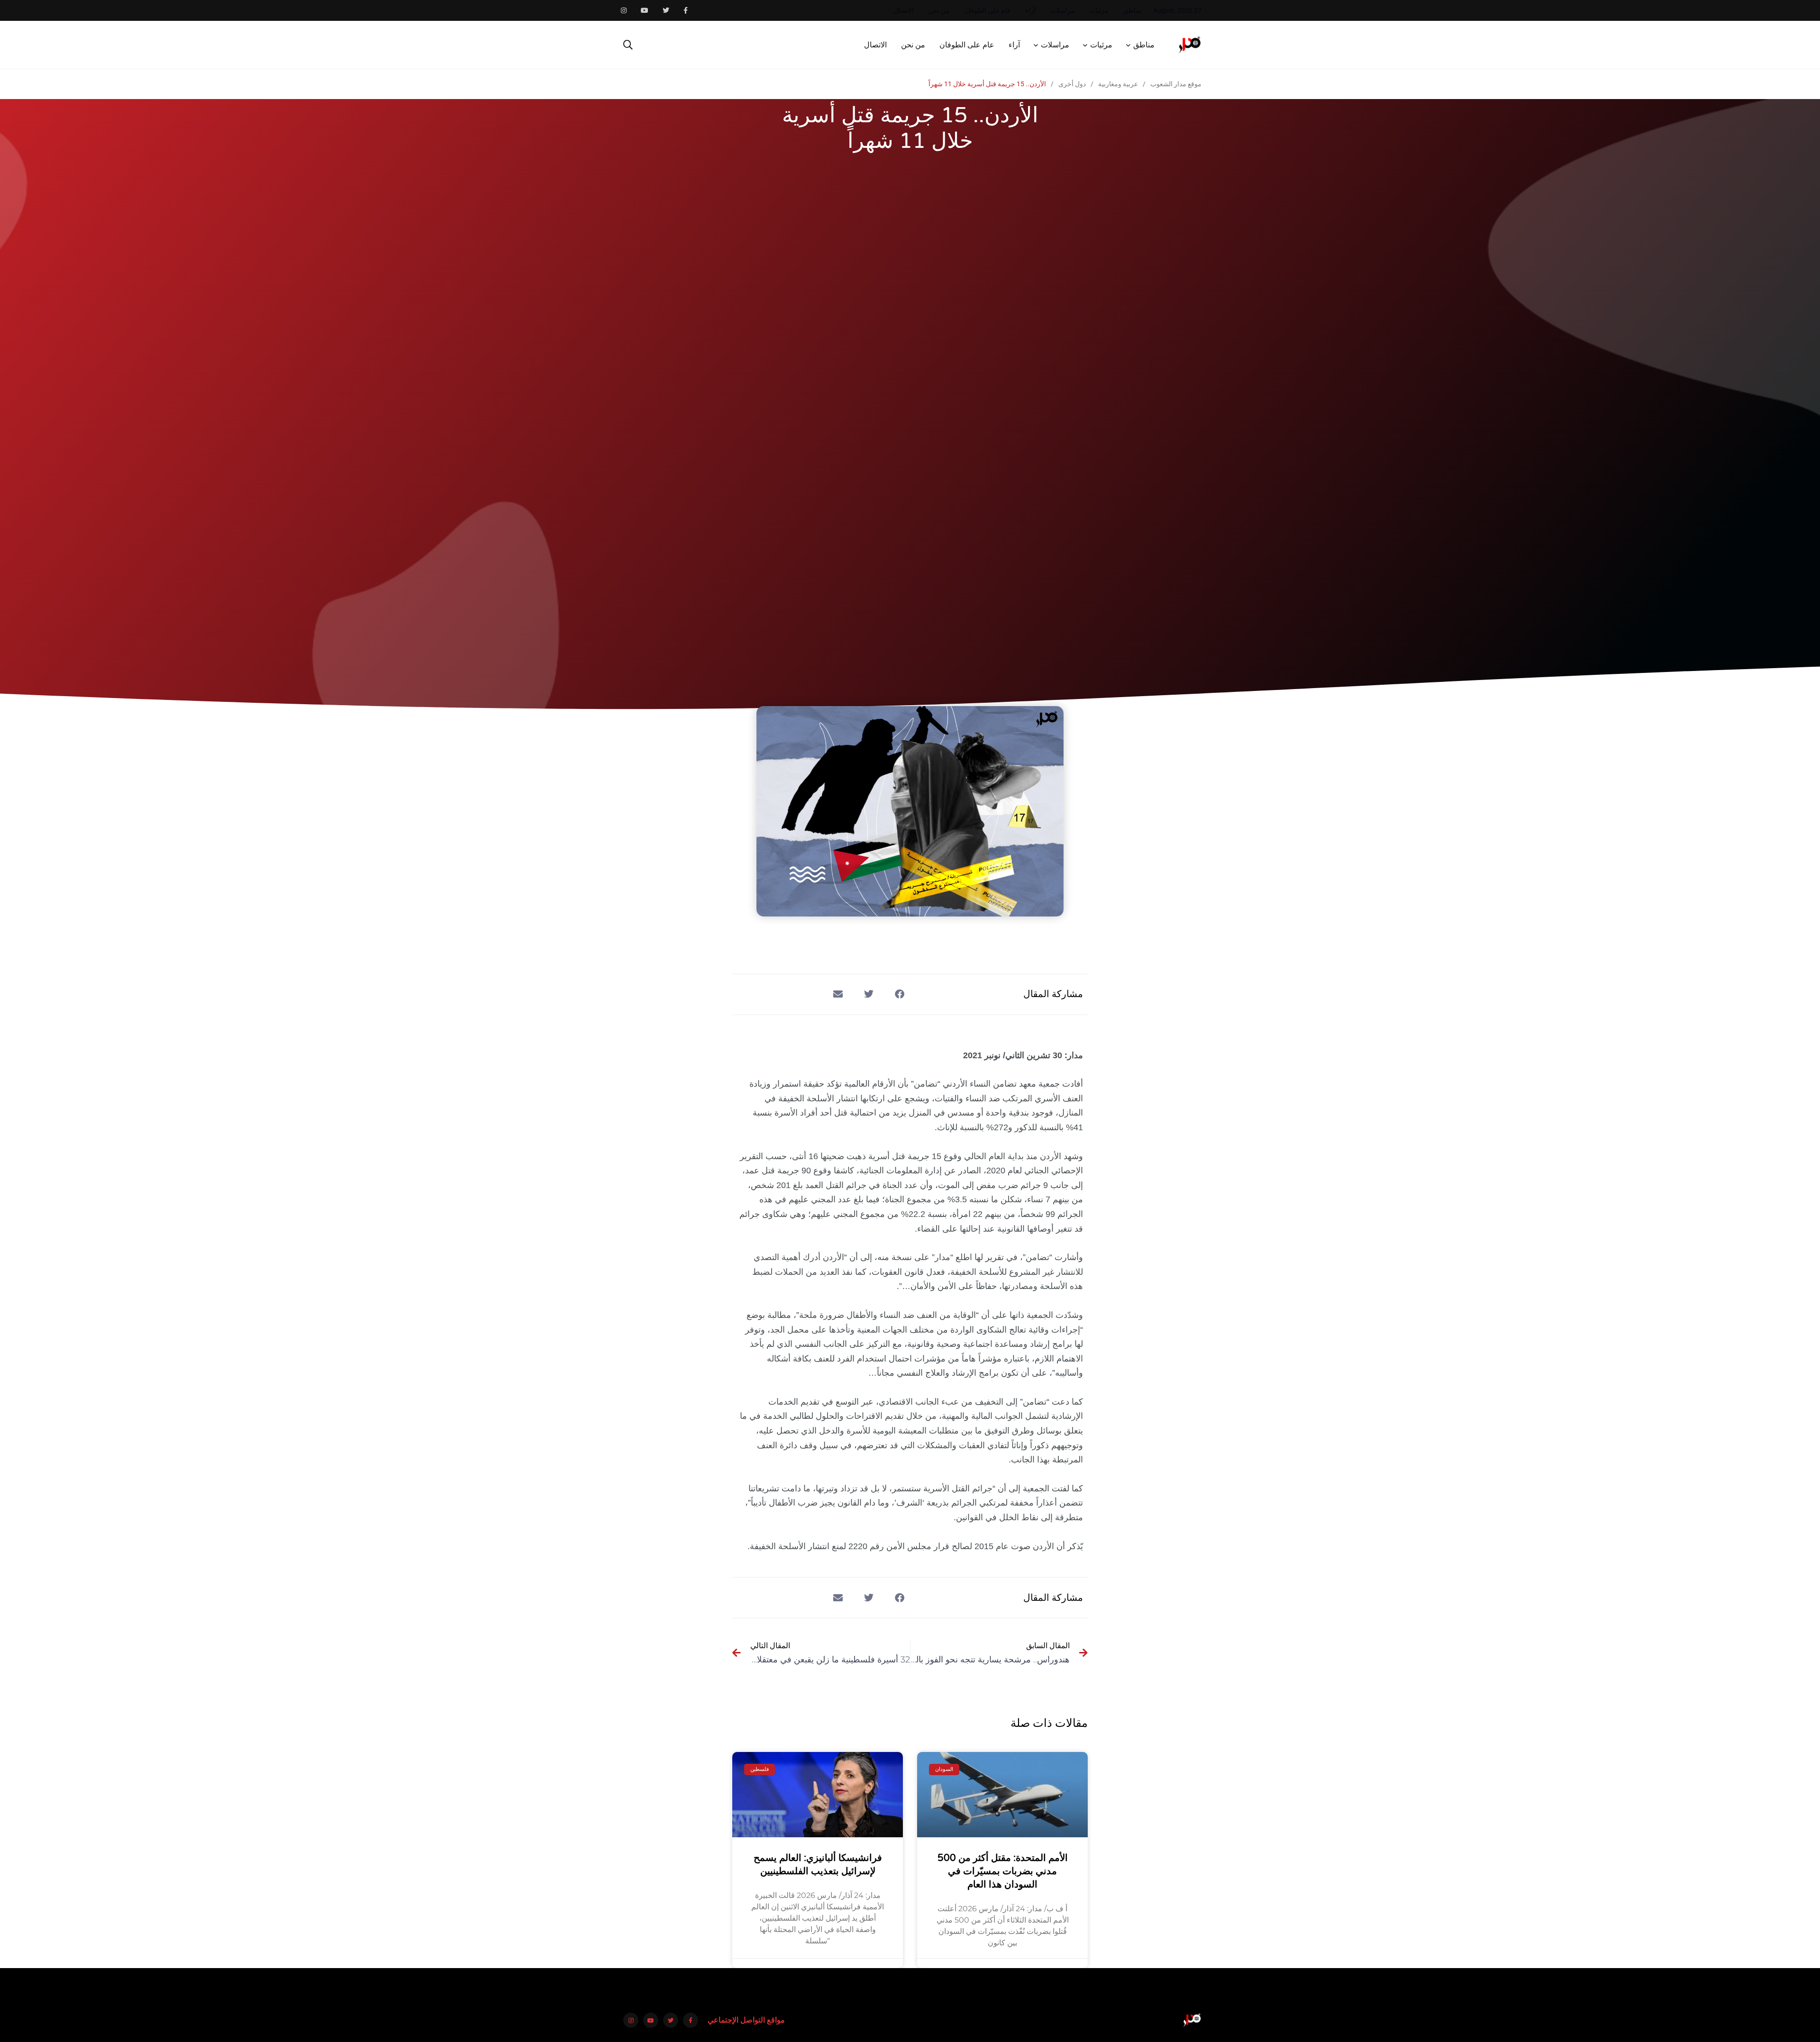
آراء (1030, 10)
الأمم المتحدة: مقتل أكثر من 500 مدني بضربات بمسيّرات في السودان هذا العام (1003, 1871)
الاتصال (904, 10)
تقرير (995, 1257)
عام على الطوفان (987, 10)
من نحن (939, 10)
